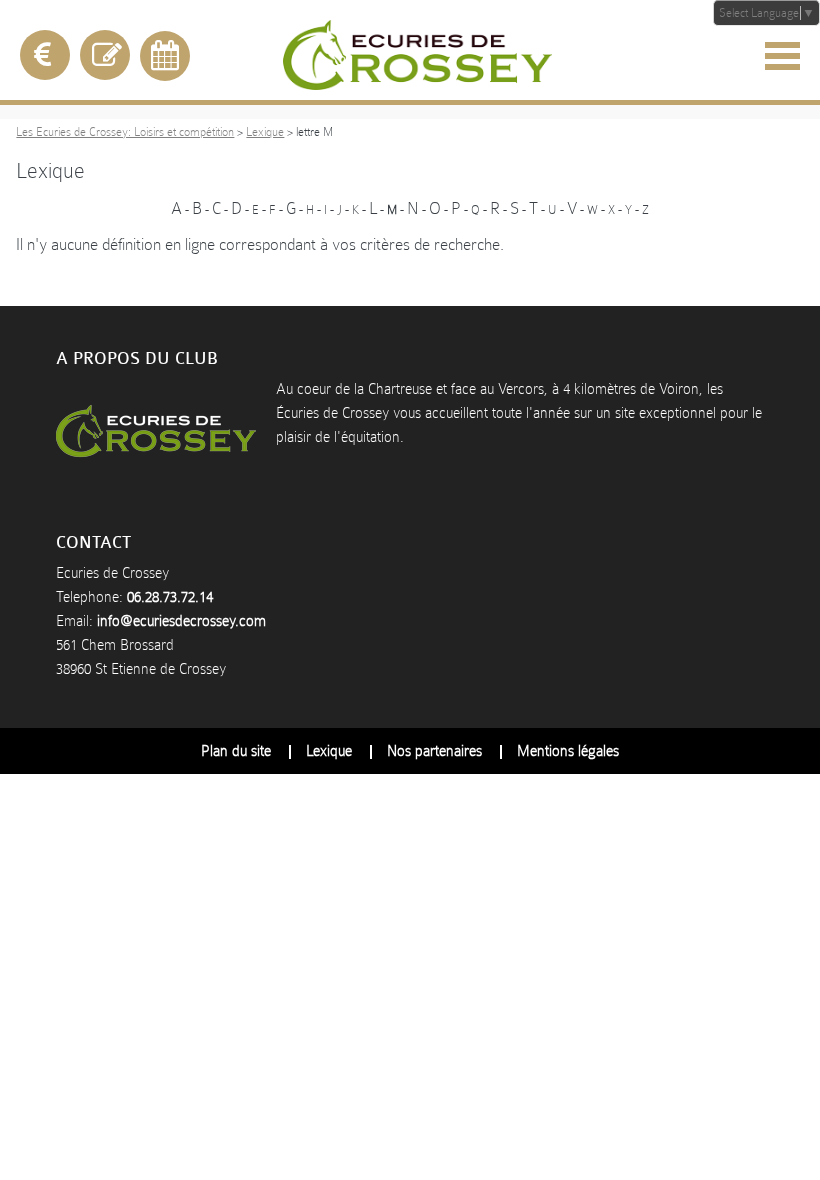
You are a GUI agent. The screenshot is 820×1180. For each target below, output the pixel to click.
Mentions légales (568, 751)
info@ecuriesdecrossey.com (181, 621)
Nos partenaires (434, 751)
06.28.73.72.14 (170, 597)
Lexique (265, 132)
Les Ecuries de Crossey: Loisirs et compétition (125, 132)
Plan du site (236, 751)
